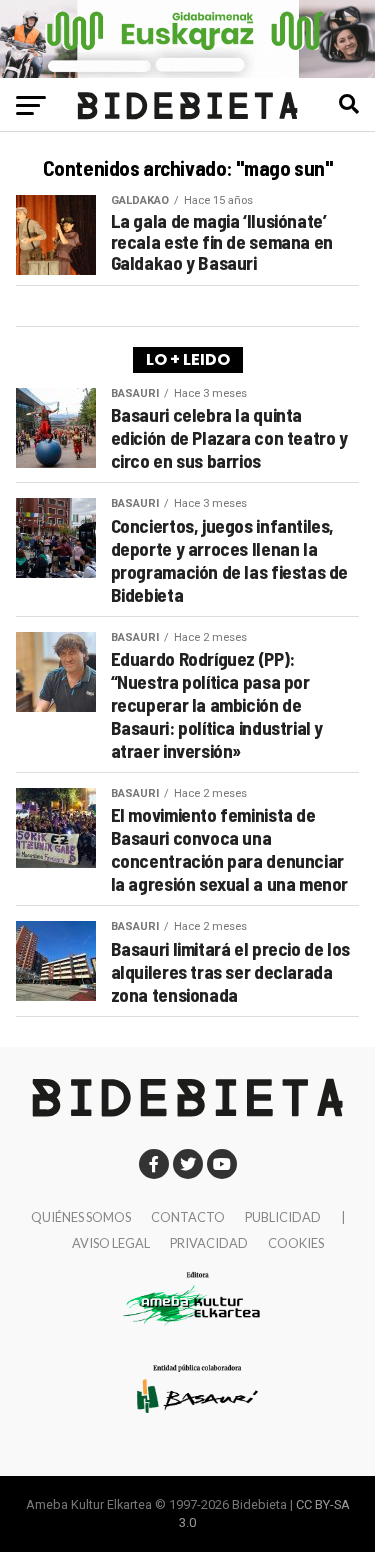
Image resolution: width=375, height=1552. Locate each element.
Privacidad (209, 1243)
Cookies (296, 1243)
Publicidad (283, 1217)
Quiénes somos (81, 1217)
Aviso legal (111, 1243)
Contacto (188, 1217)
